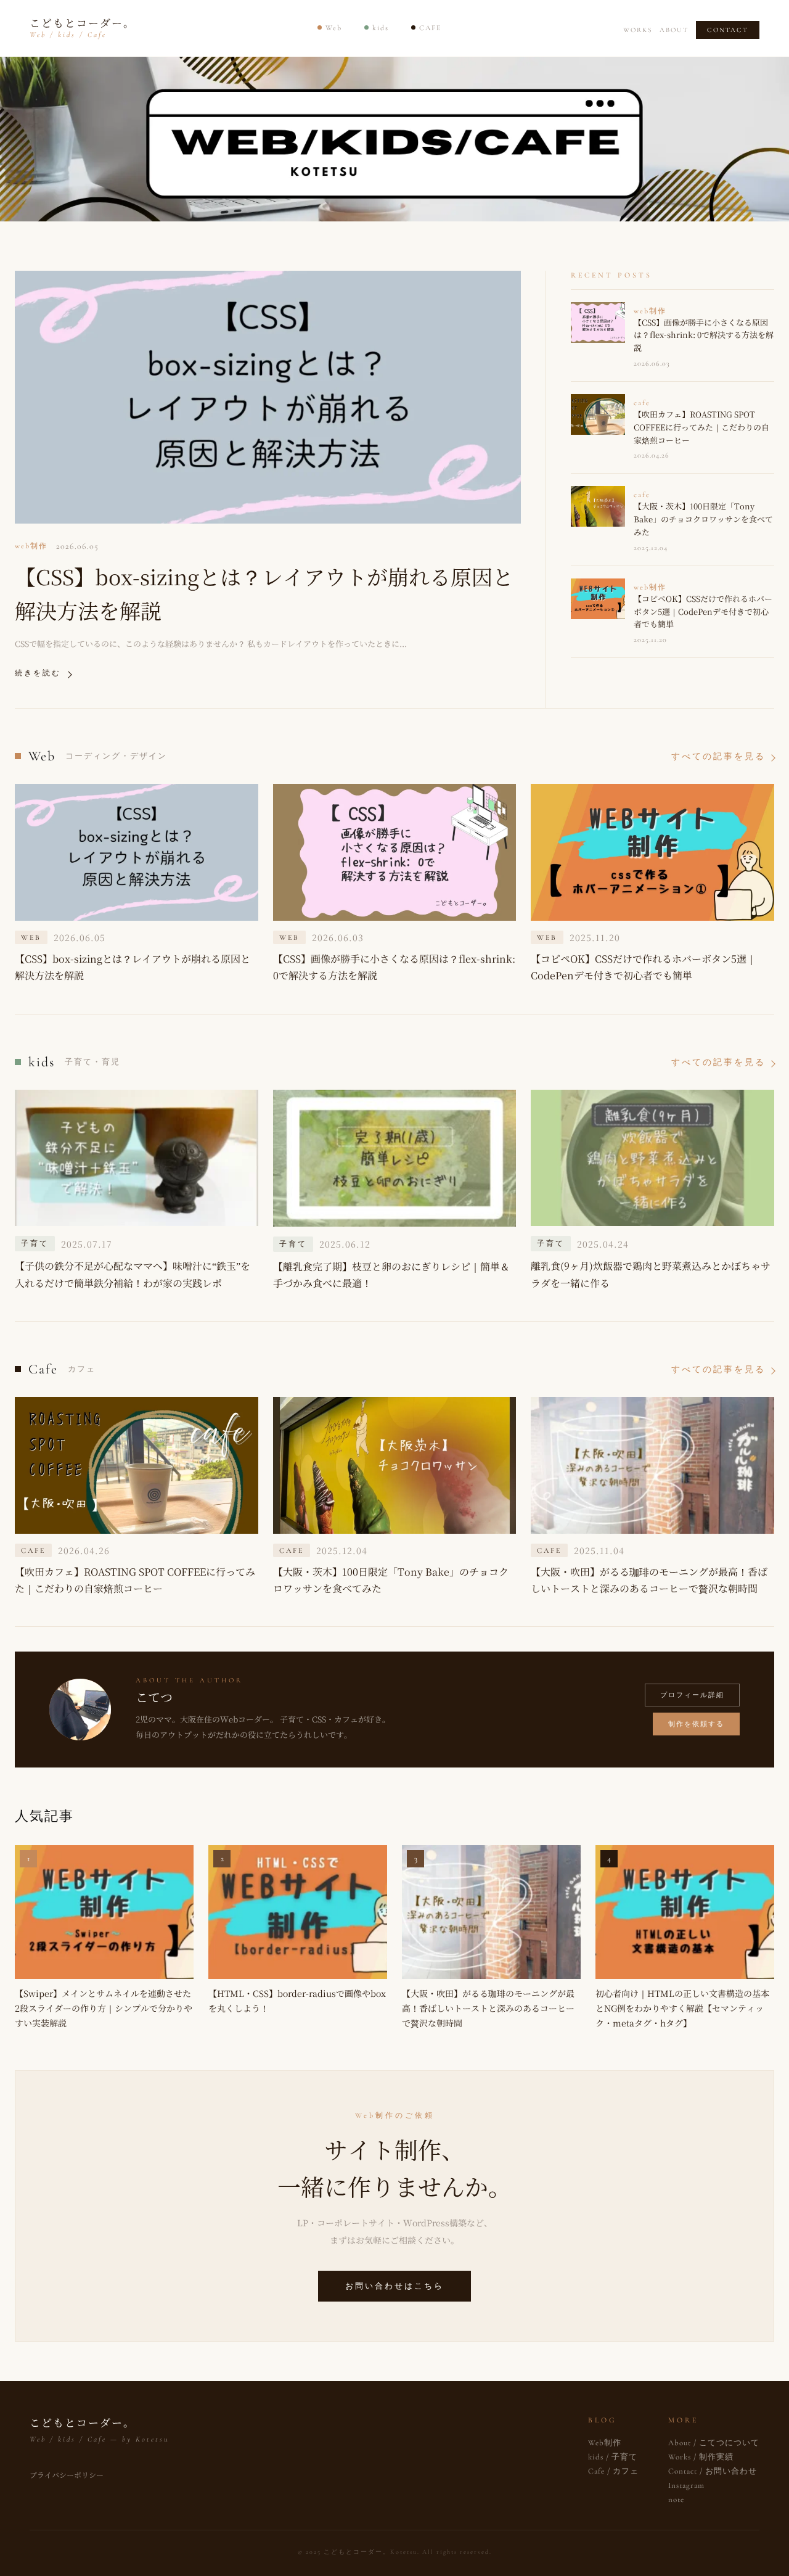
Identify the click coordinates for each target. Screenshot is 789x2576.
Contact (728, 30)
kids (381, 28)
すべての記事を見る (718, 756)
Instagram (686, 2485)
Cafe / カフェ (613, 2471)
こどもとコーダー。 (82, 27)
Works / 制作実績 (701, 2457)
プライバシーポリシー (67, 2475)
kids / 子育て (613, 2457)
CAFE (430, 28)
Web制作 (605, 2443)
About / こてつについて (714, 2443)
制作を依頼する (696, 1724)
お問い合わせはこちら (394, 2286)
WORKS (638, 30)
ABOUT (674, 30)
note (676, 2500)
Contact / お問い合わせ (713, 2471)
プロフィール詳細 (692, 1695)
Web (334, 28)
